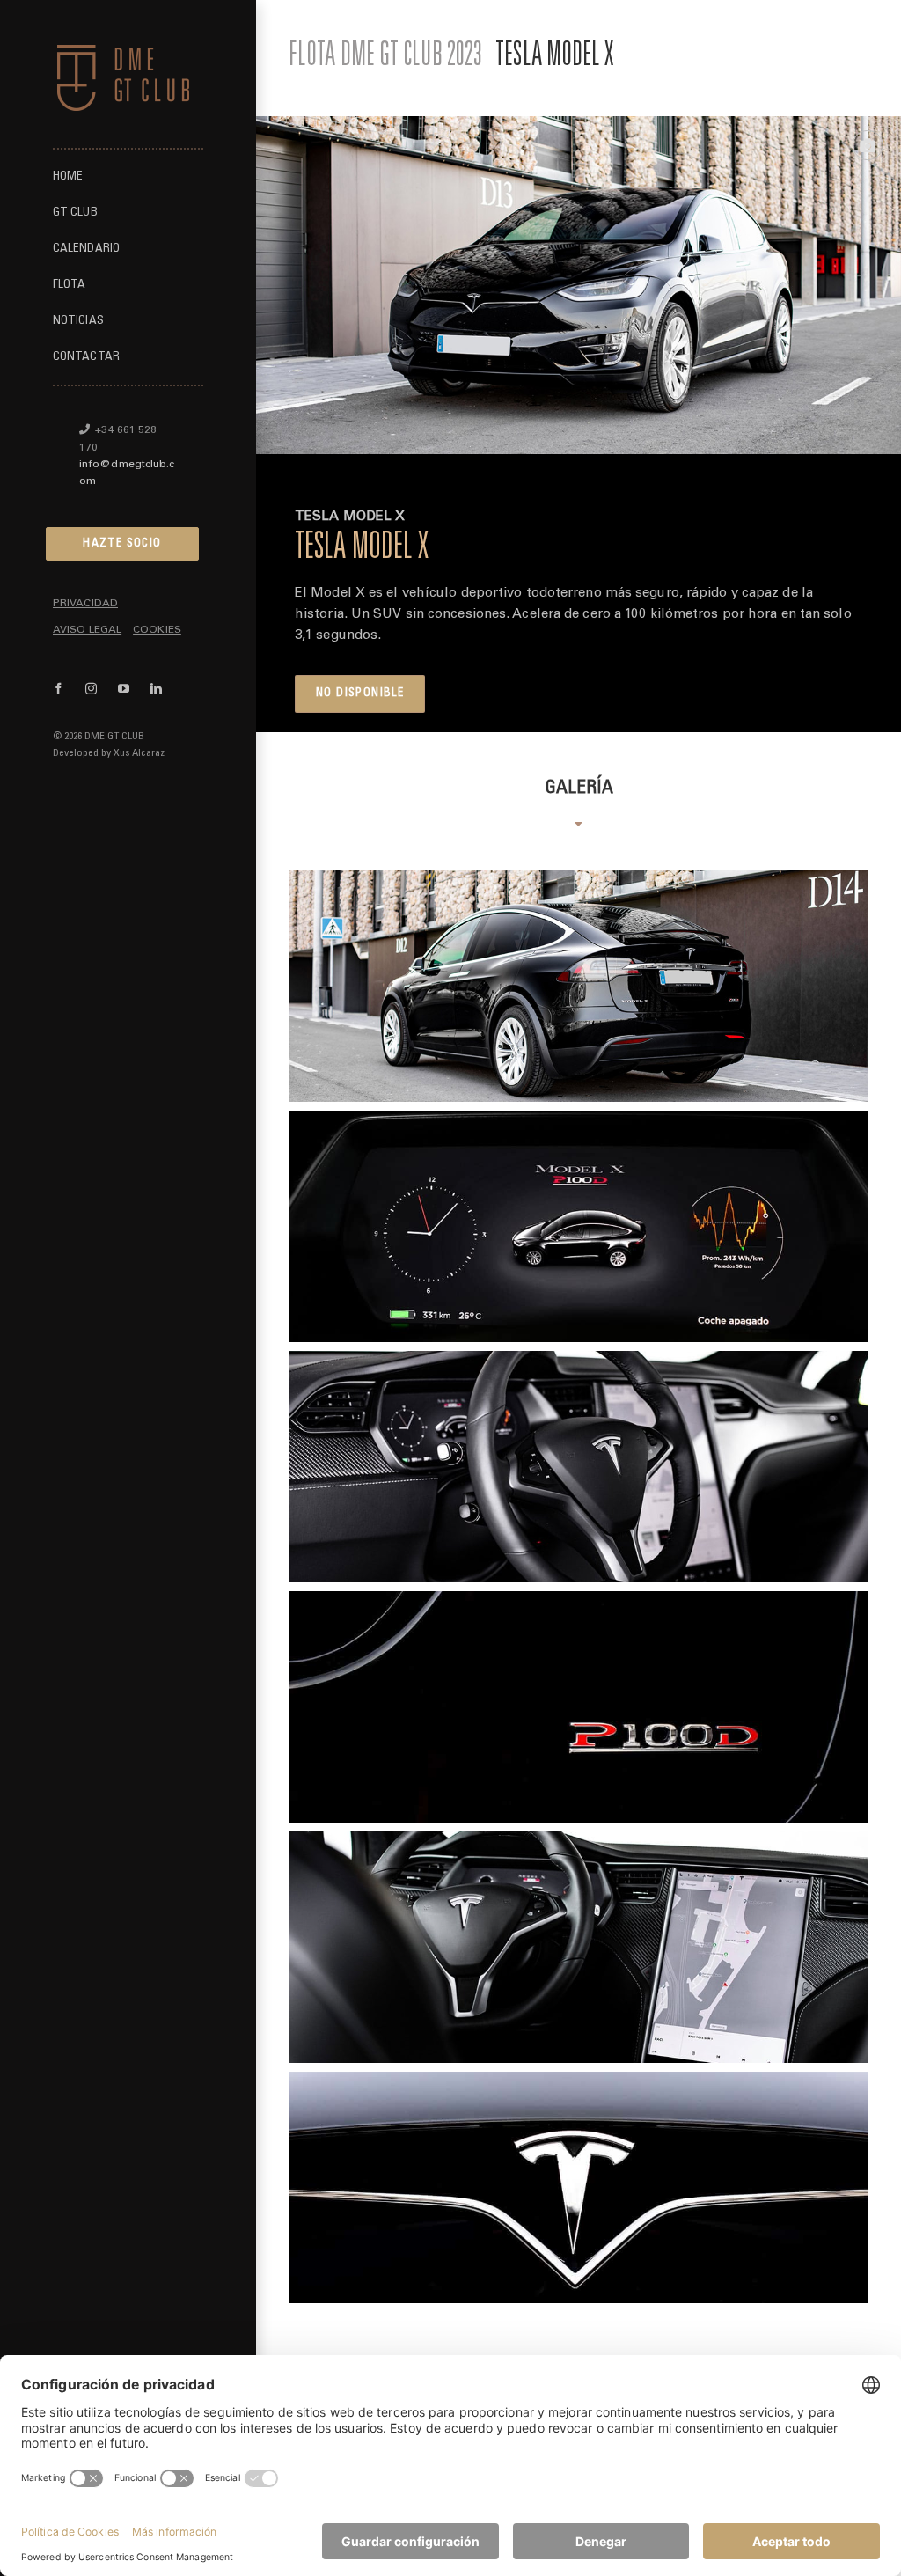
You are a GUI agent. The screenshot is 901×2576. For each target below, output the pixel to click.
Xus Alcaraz (139, 753)
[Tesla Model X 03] (579, 986)
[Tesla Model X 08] (579, 1467)
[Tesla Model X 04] (579, 2187)
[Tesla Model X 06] (579, 1707)
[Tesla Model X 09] (579, 1226)
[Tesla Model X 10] (579, 1947)
